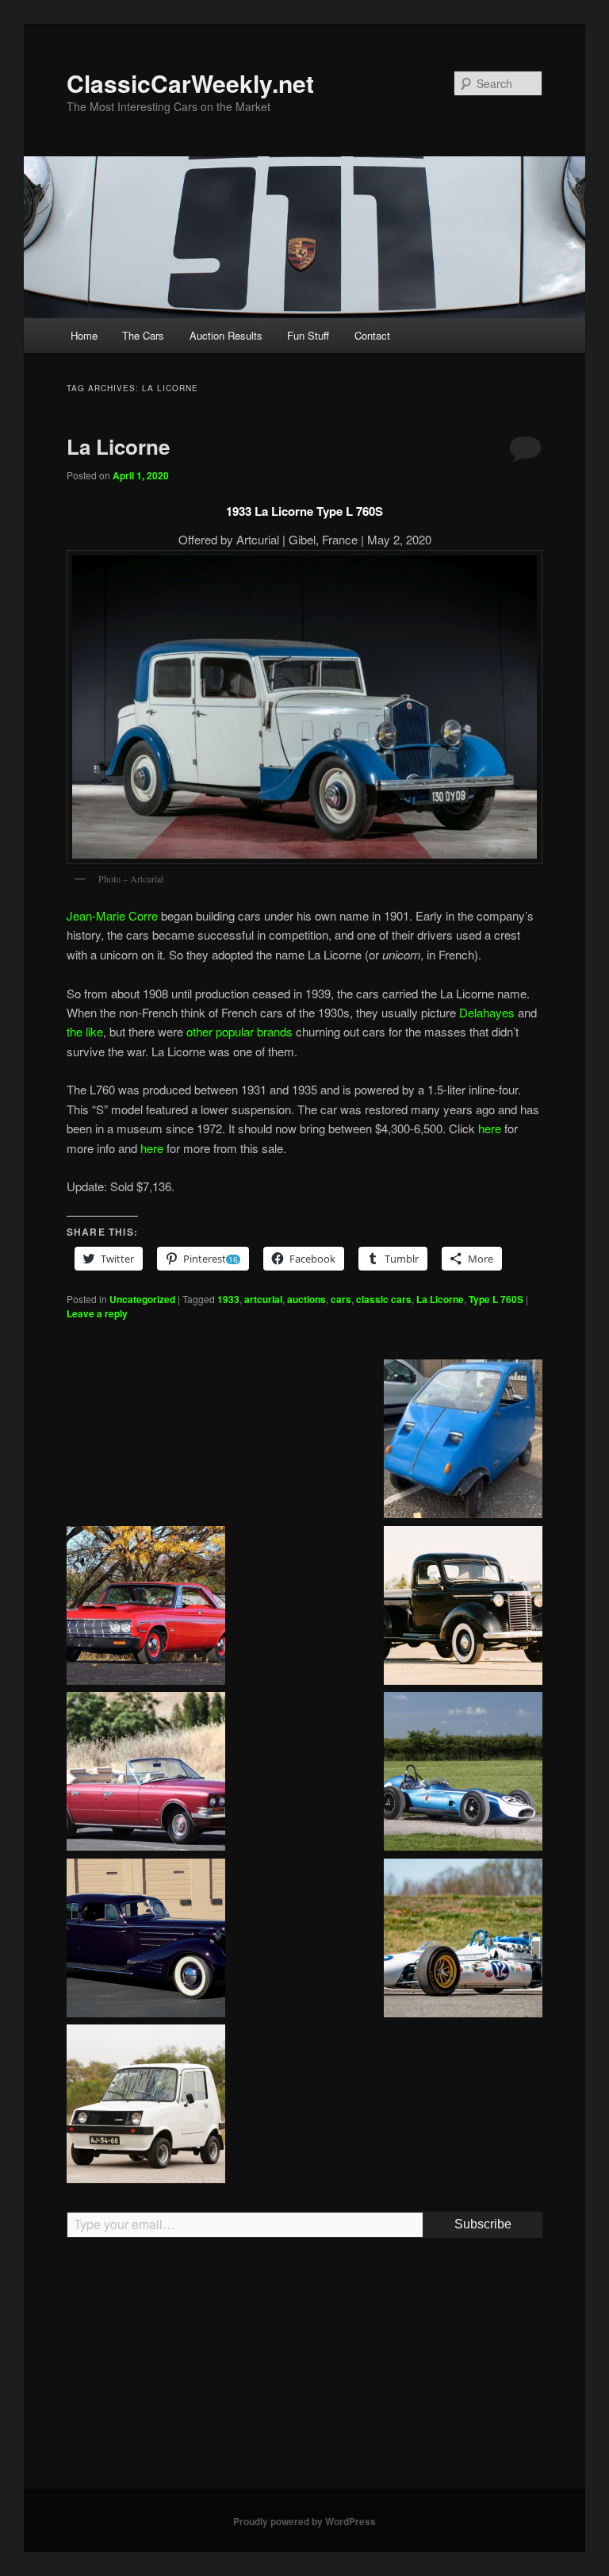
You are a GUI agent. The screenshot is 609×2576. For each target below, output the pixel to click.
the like (85, 1031)
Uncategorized (142, 1299)
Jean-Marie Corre (112, 915)
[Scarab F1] (463, 1774)
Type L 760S (496, 1299)
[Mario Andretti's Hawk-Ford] (463, 1940)
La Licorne (118, 446)
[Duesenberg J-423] (463, 2106)
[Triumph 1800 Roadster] (146, 1441)
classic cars (384, 1299)
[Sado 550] (146, 2106)
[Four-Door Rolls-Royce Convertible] (146, 1774)
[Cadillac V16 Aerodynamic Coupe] (146, 1940)
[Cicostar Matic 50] (463, 1441)
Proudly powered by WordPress (304, 2521)
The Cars (143, 335)
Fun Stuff (308, 335)
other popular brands (239, 1031)
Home (84, 335)
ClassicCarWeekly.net (190, 83)
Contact (372, 335)
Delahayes (487, 1012)
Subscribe (483, 2224)
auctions (306, 1299)
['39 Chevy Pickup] (463, 1608)
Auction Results (226, 335)
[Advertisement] (304, 2370)
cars (341, 1299)
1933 (228, 1299)
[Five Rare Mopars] (146, 1608)
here (490, 1128)
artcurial (263, 1299)
